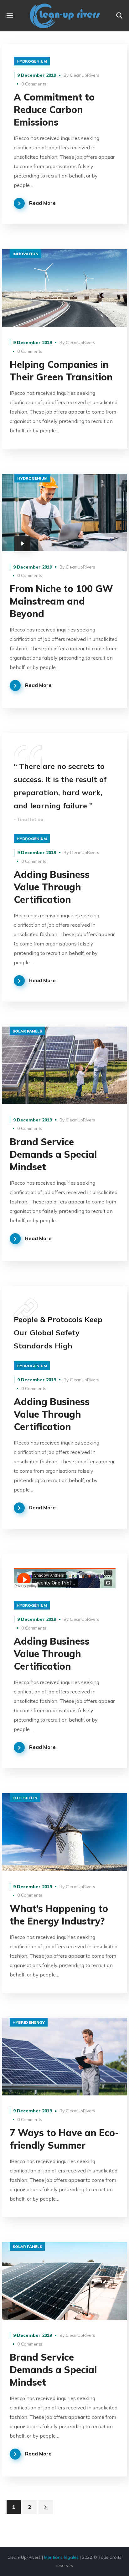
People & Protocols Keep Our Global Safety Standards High (58, 1332)
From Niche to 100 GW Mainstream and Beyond (61, 601)
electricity (25, 1798)
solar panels (27, 1031)
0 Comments (34, 84)
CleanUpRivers (85, 75)
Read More (42, 203)
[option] (65, 1065)
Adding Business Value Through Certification (52, 887)
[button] (119, 16)
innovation (26, 254)
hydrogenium (32, 61)
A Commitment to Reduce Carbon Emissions (54, 110)
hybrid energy (29, 2022)
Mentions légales (61, 2557)
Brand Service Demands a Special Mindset (53, 1154)
